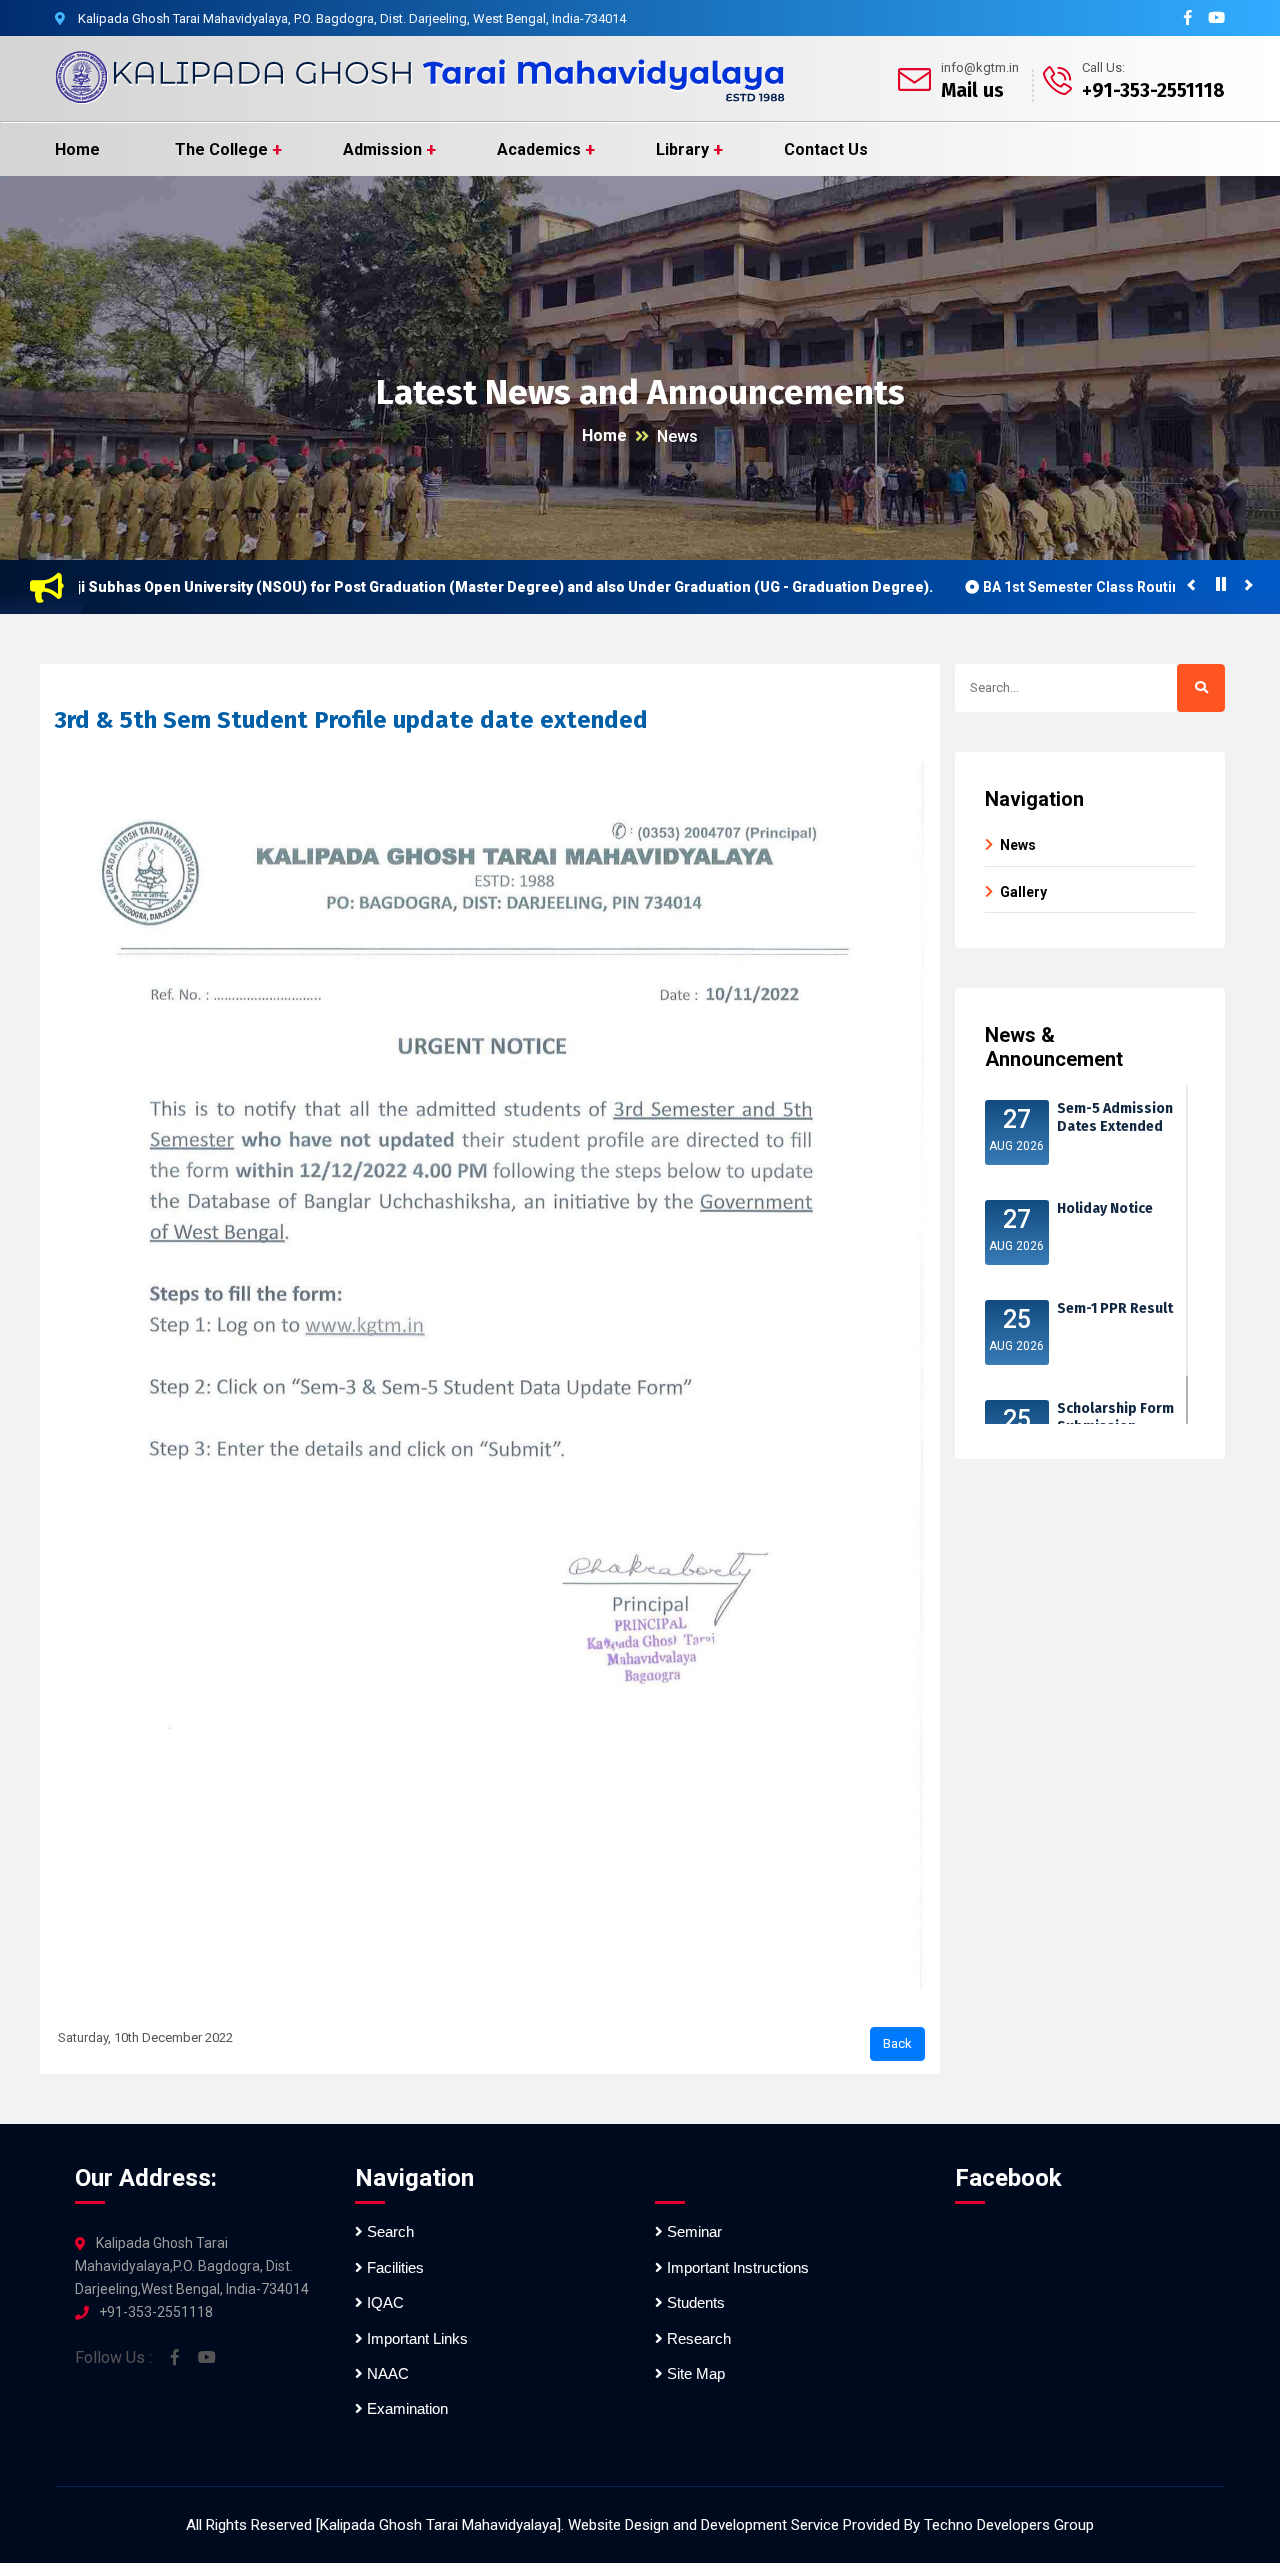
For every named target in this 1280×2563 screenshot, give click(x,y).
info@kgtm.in (980, 67)
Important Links (415, 2338)
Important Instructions (736, 2267)
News (677, 436)
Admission (382, 149)
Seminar (692, 2231)
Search (388, 2231)
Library (682, 149)
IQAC (383, 2302)
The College (221, 149)
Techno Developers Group (1009, 2525)
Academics (539, 149)
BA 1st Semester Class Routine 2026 (1038, 587)
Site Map (694, 2373)
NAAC (386, 2373)
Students (694, 2302)
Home (77, 149)
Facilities (393, 2267)
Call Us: (1103, 67)
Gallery (1023, 892)
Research (697, 2338)
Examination (405, 2408)
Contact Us (826, 149)
